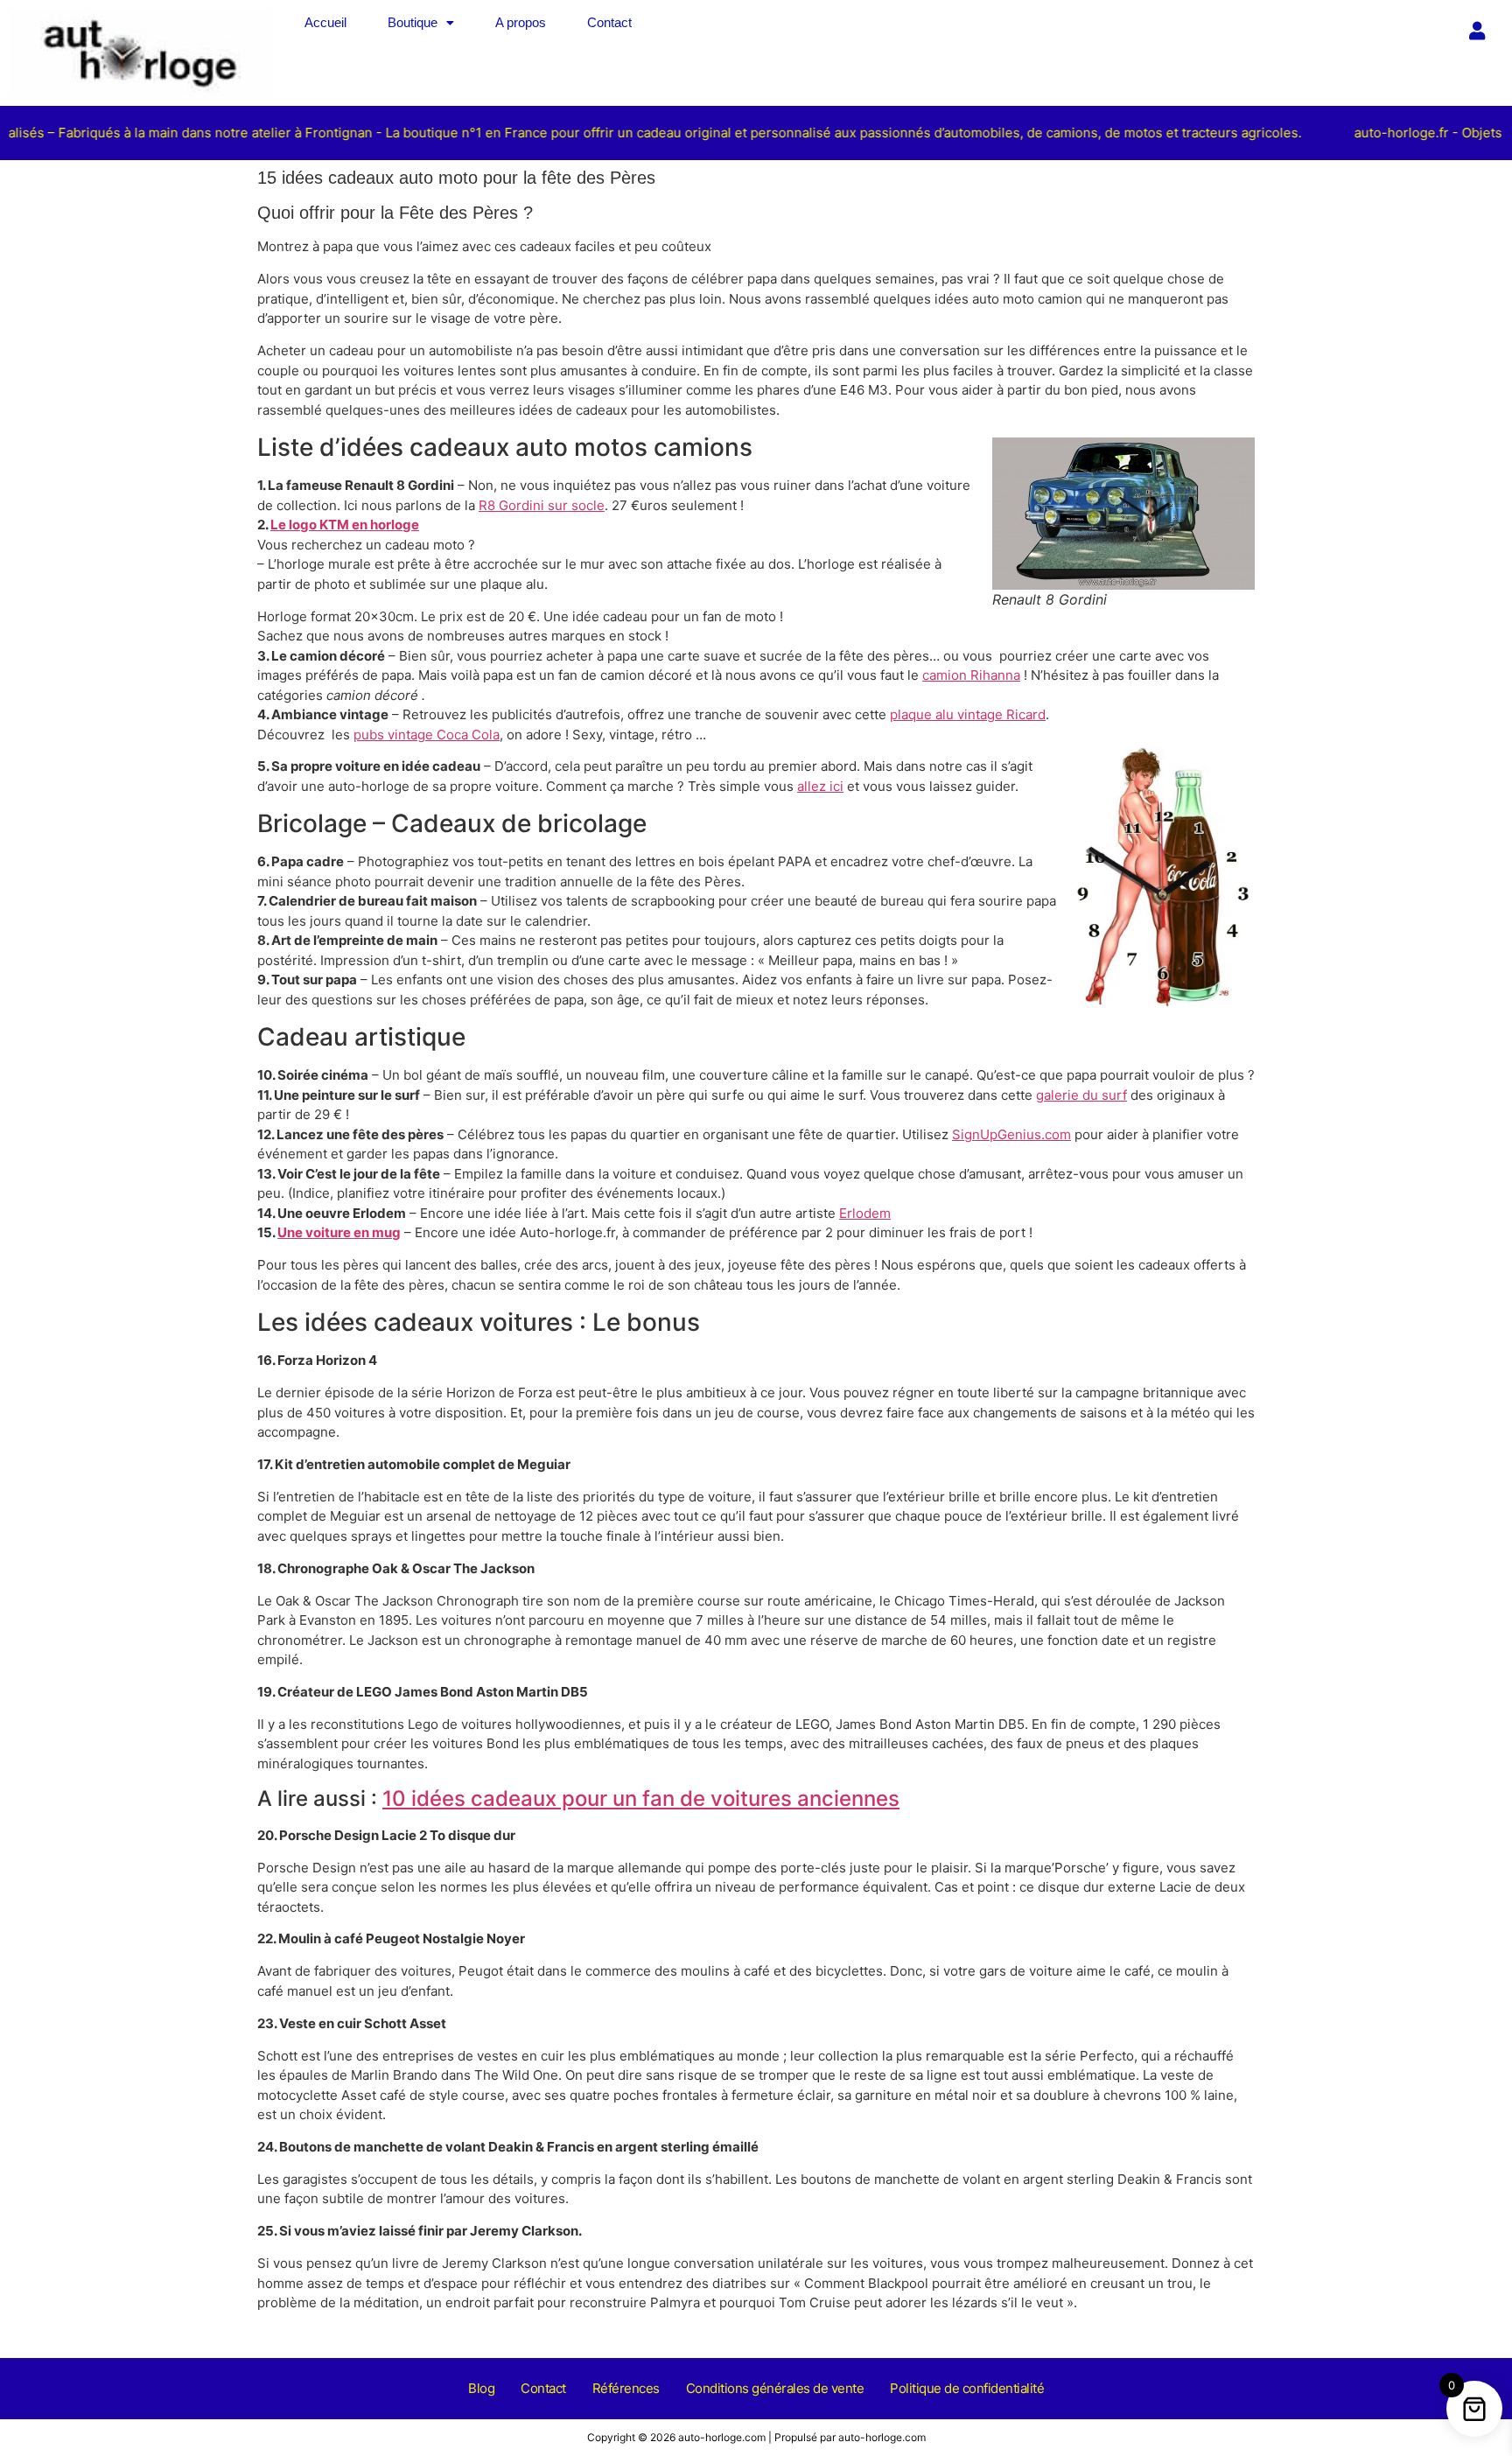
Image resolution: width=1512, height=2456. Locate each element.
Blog (481, 2388)
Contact (609, 22)
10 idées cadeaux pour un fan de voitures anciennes (641, 1798)
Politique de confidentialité (967, 2388)
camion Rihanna (971, 675)
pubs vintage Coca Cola (427, 735)
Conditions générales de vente (775, 2388)
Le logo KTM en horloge (345, 525)
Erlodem (865, 1213)
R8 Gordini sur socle (542, 505)
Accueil (325, 22)
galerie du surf (1081, 1095)
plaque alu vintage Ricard (968, 714)
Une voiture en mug (339, 1232)
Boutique (413, 22)
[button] (421, 22)
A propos (521, 22)
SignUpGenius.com (1011, 1134)
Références (626, 2388)
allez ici (820, 786)
